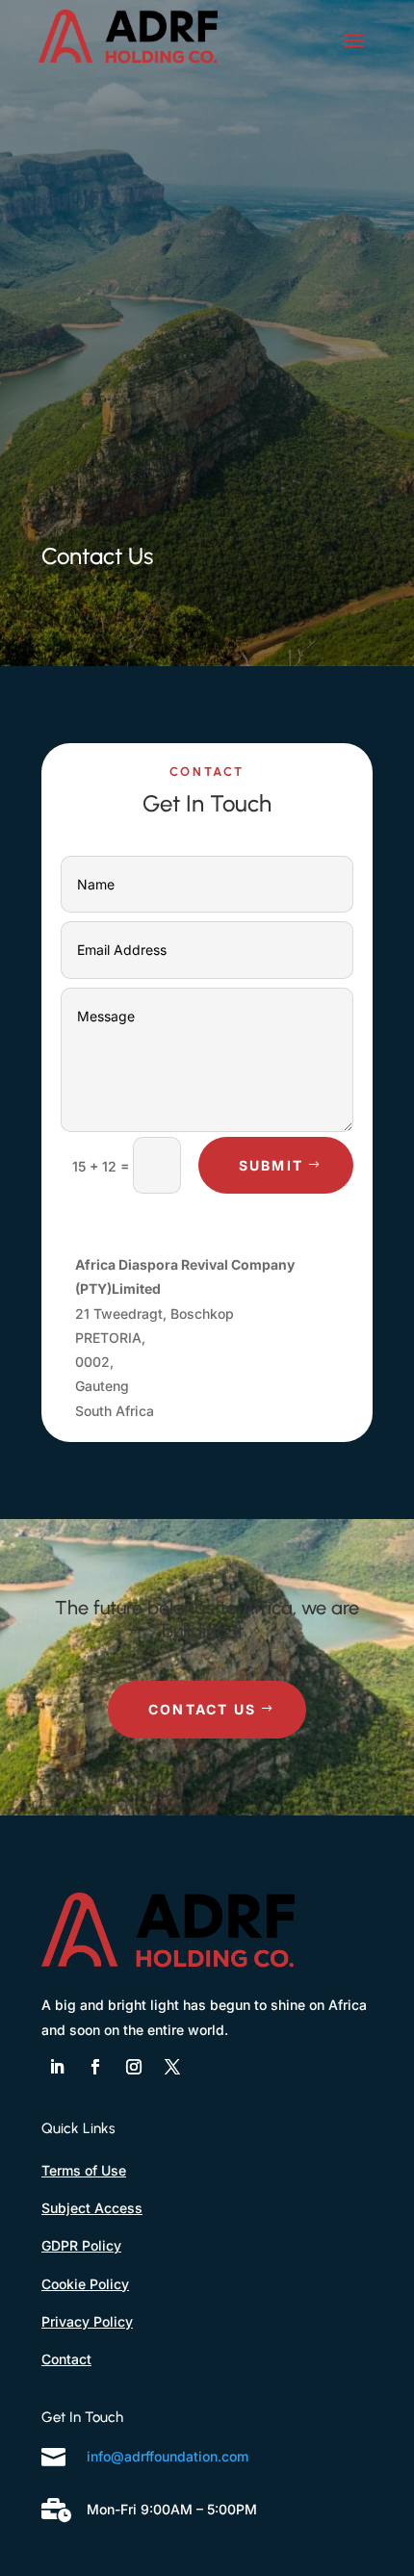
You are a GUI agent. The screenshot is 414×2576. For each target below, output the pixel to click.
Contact (66, 2359)
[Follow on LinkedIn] (57, 2067)
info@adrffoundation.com (168, 2456)
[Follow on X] (172, 2067)
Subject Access (92, 2208)
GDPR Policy (81, 2245)
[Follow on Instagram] (134, 2067)
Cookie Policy (85, 2284)
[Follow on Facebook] (95, 2067)
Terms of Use (84, 2170)
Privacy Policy (87, 2321)
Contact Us (202, 1709)
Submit (271, 1165)
